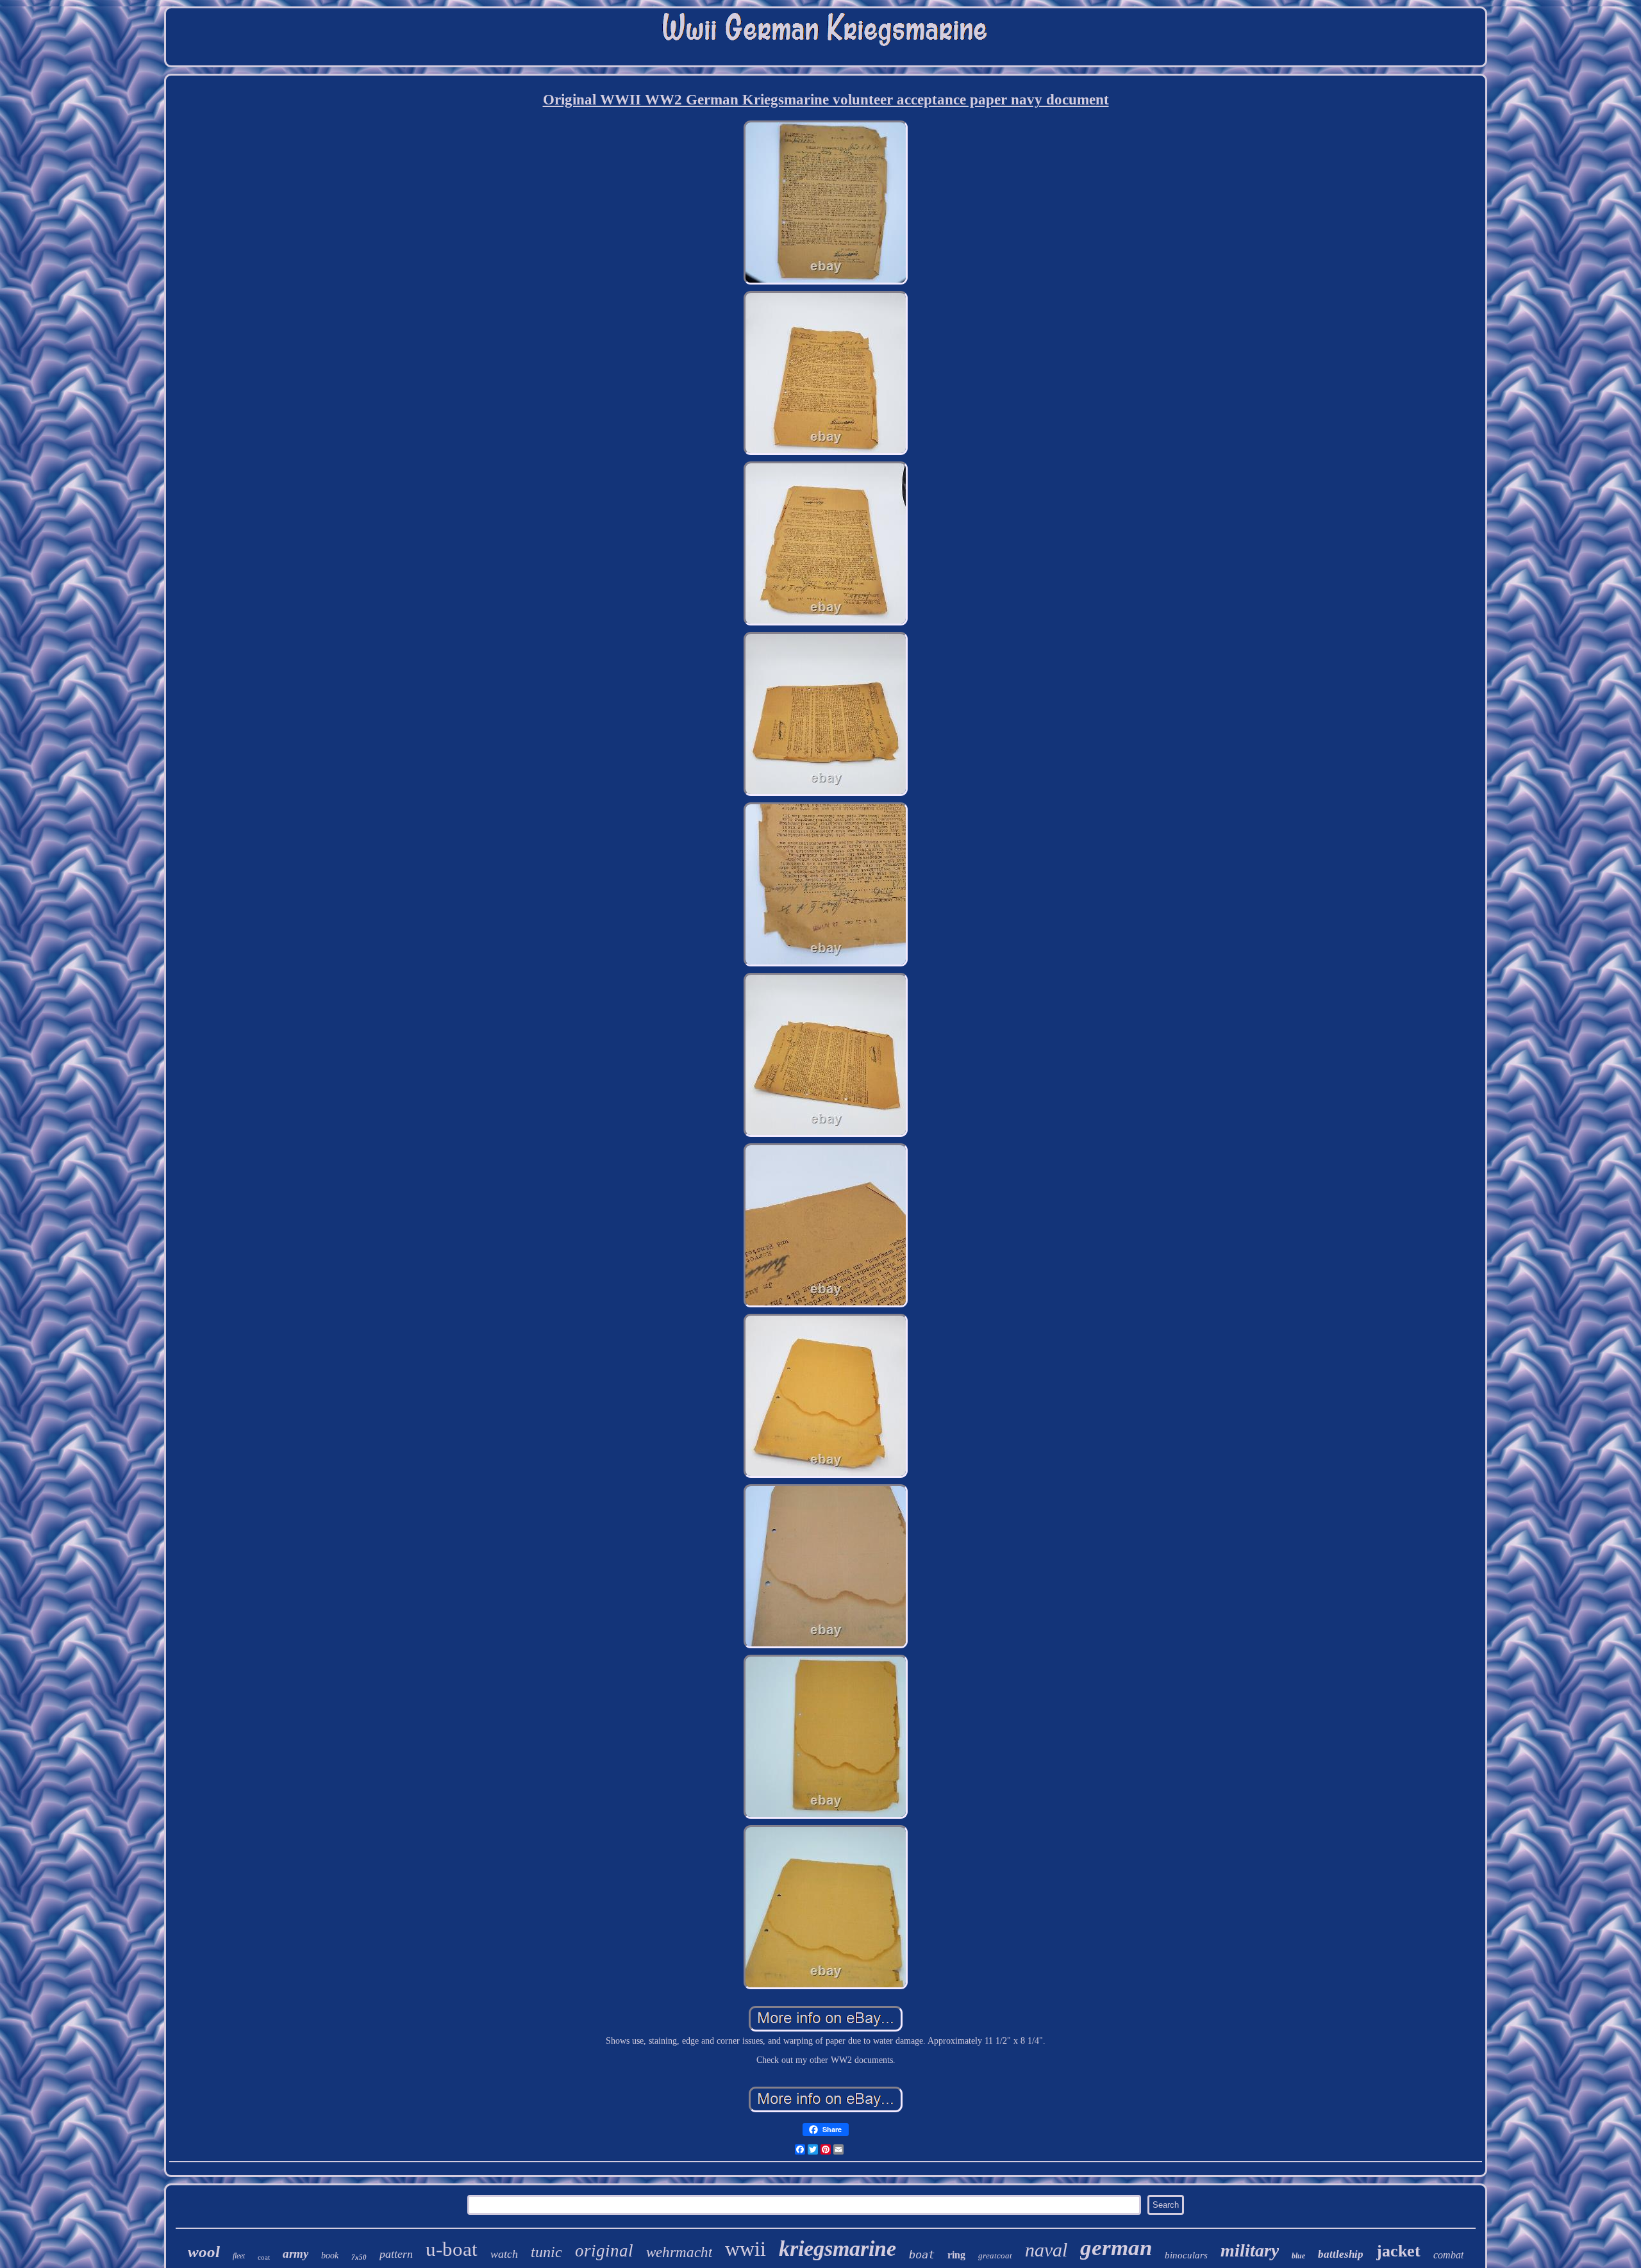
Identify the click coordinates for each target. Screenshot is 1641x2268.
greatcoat (995, 2256)
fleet (239, 2256)
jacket (1398, 2251)
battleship (1341, 2254)
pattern (396, 2254)
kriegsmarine (837, 2248)
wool (204, 2252)
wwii (746, 2249)
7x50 (359, 2257)
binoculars (1186, 2255)
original (604, 2251)
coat (264, 2257)
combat (1448, 2255)
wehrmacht (679, 2252)
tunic (546, 2252)
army (296, 2254)
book (330, 2256)
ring (956, 2255)
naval (1046, 2250)
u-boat (452, 2249)
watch (504, 2254)
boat (922, 2255)
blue (1298, 2256)
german (1116, 2248)
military (1250, 2250)
